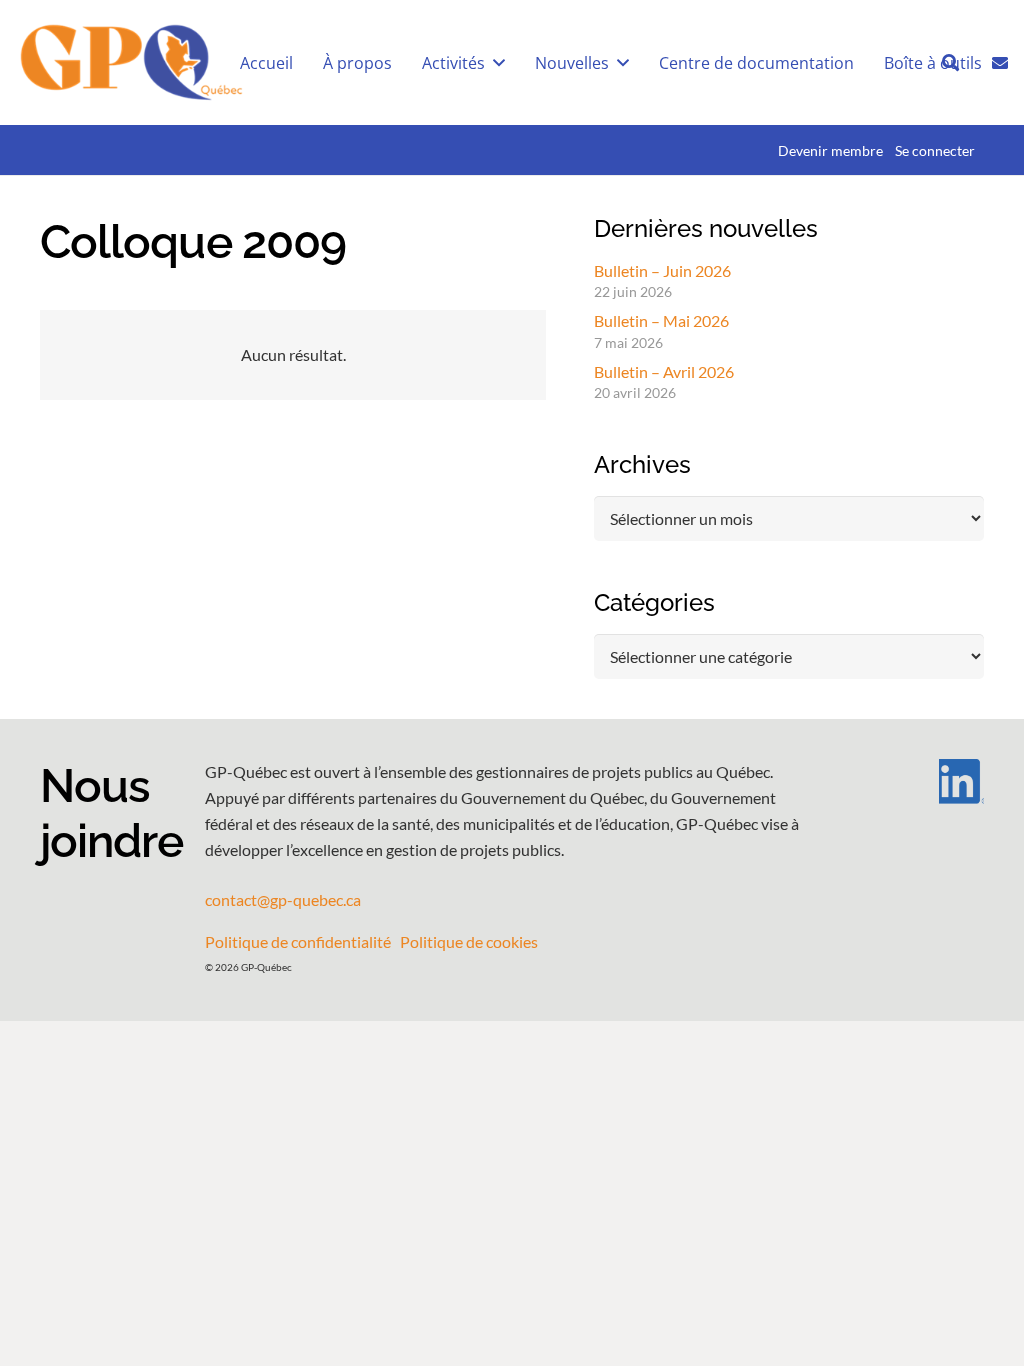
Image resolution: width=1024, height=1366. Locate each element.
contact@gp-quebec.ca (283, 899)
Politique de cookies (469, 941)
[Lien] (1000, 60)
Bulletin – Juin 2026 (662, 270)
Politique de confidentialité (298, 941)
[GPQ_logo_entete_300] (130, 63)
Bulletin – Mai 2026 (661, 320)
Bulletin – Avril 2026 (664, 371)
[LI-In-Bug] (925, 781)
